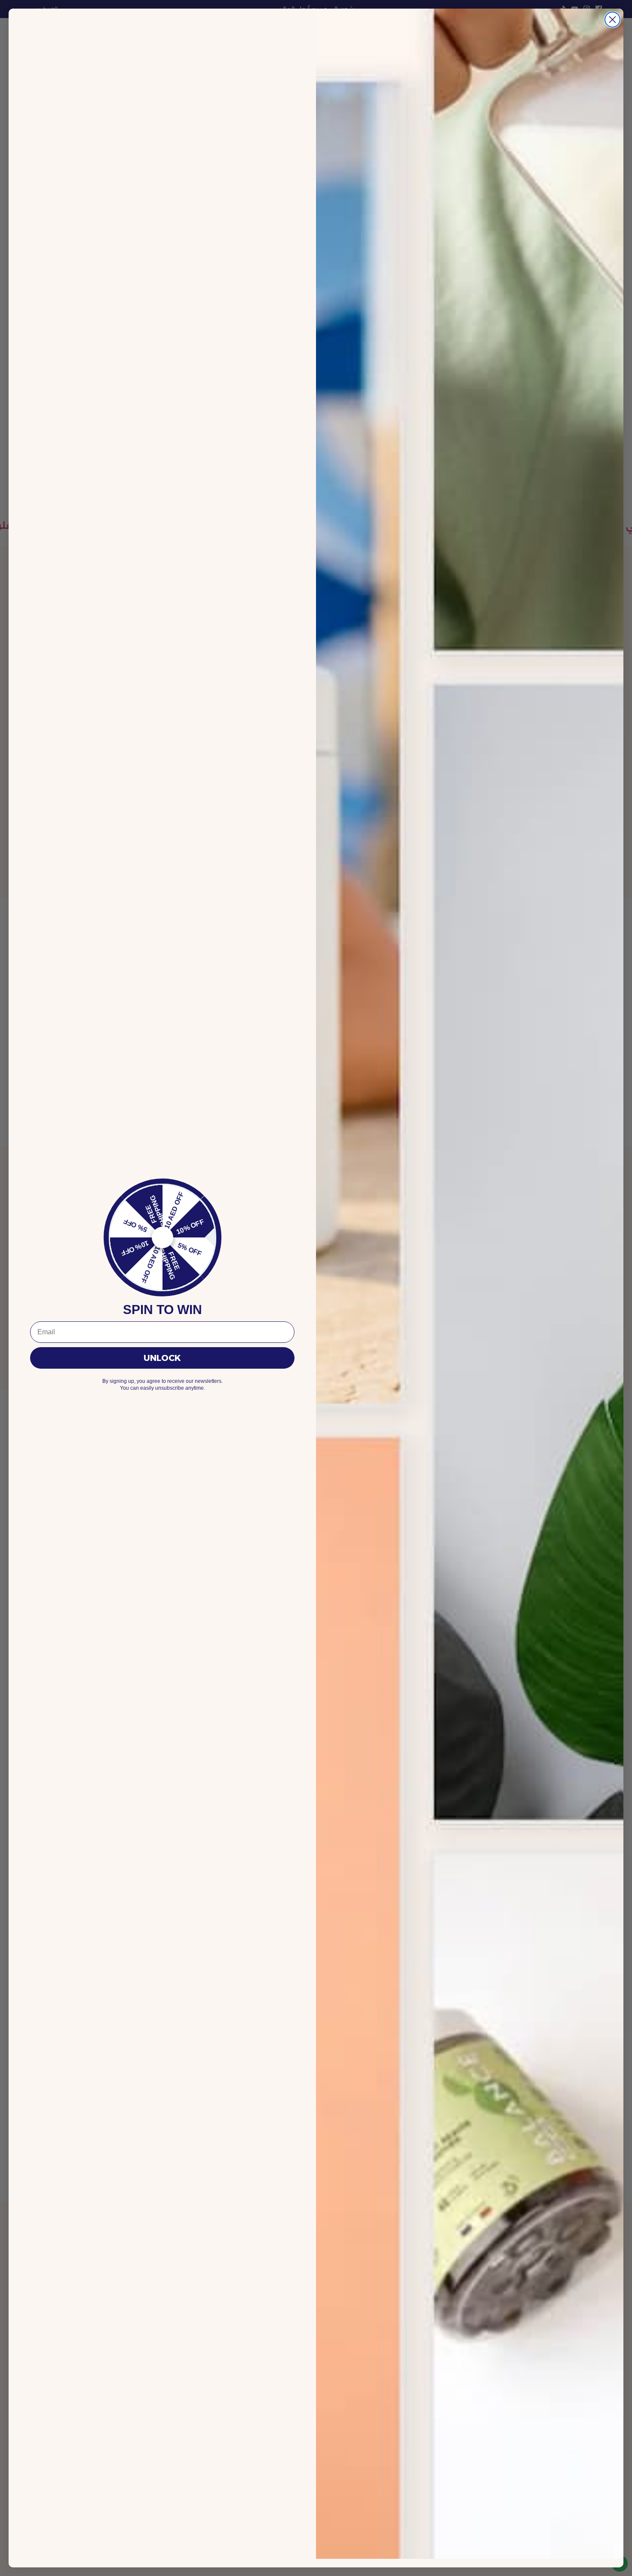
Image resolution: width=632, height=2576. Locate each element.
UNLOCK (162, 1358)
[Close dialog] (612, 20)
